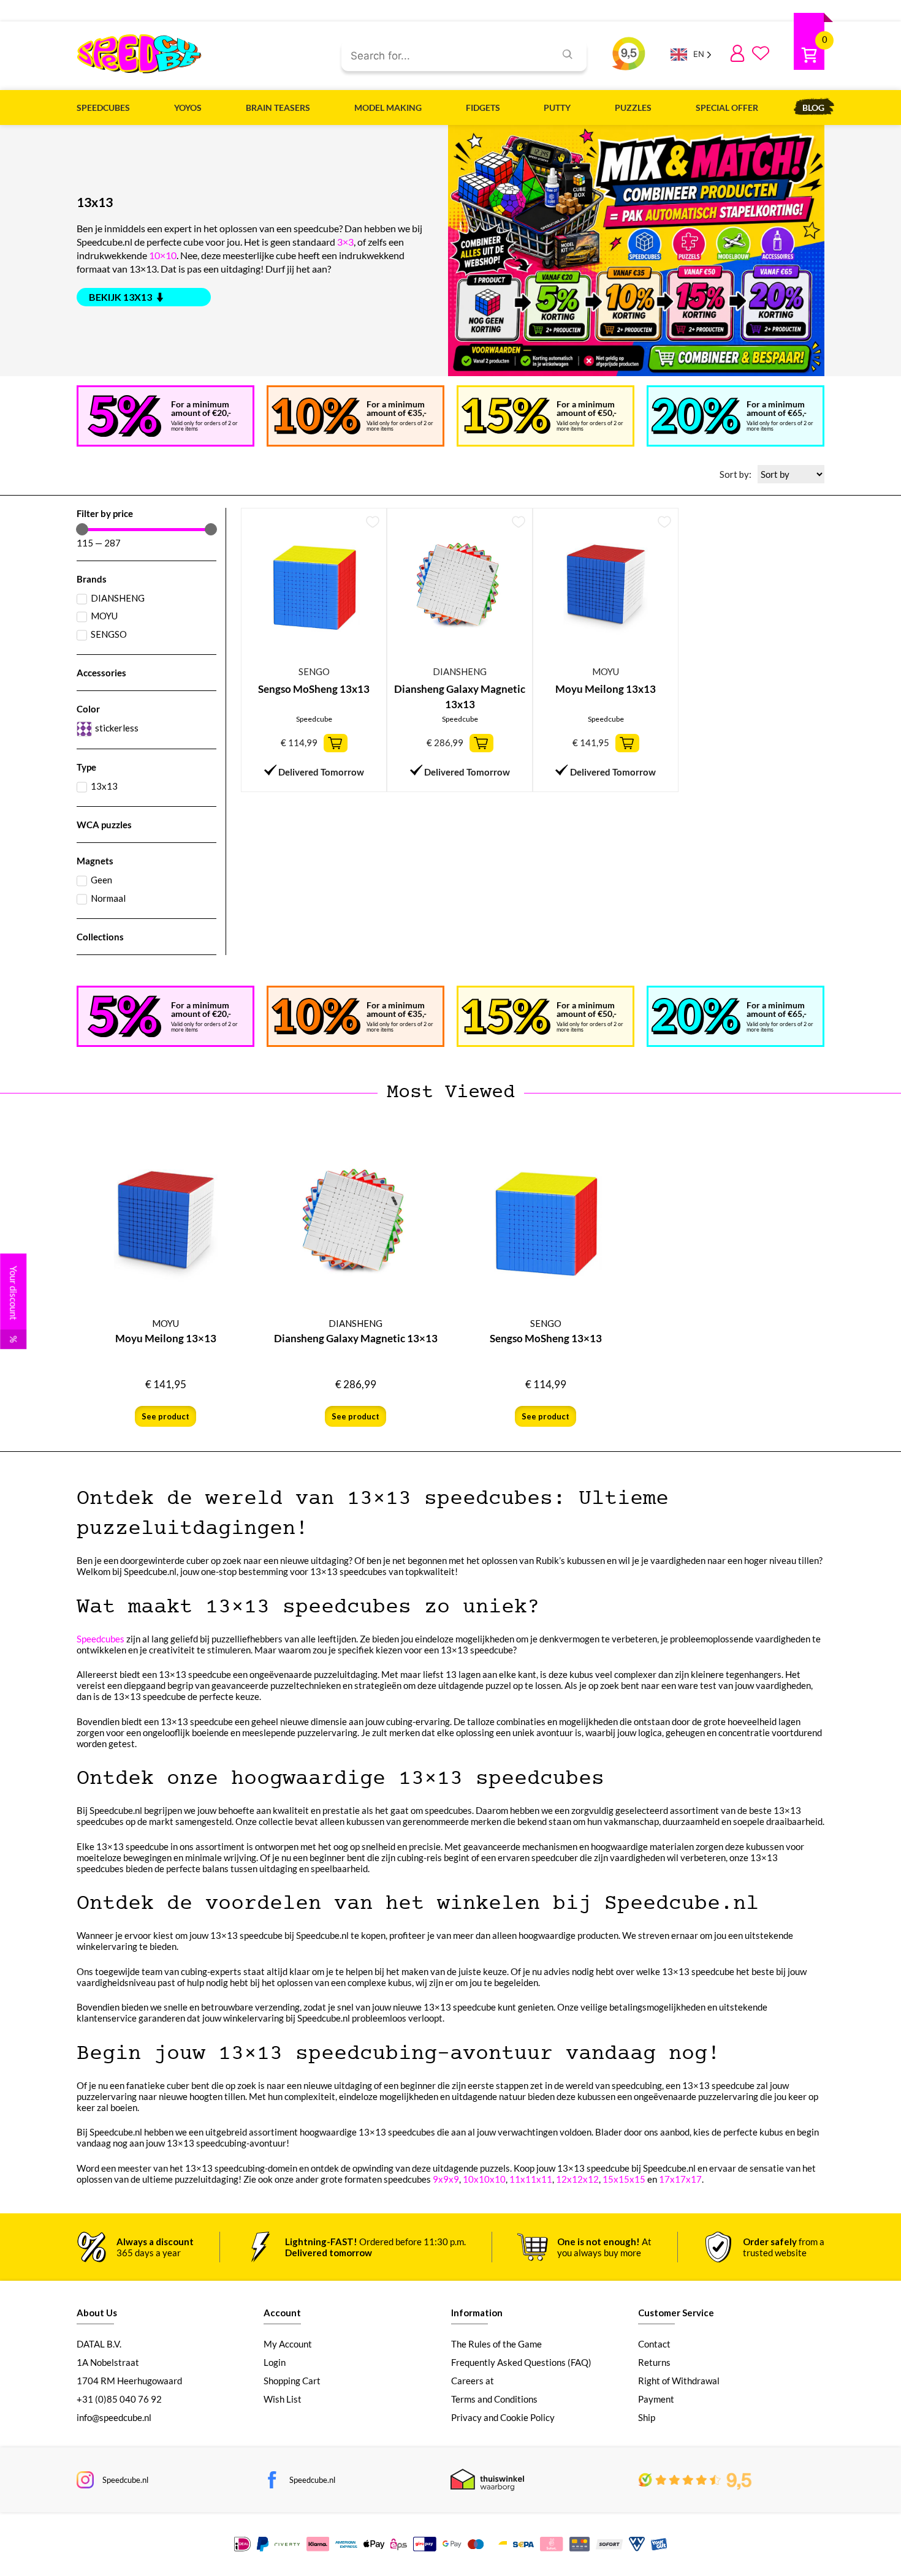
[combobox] (443, 56)
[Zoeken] (568, 56)
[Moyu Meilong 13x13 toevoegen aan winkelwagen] (627, 743)
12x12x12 (577, 2179)
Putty (557, 108)
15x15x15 (624, 2179)
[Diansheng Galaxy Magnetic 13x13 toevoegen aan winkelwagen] (481, 743)
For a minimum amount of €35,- (397, 408)
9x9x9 (446, 2179)
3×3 (345, 242)
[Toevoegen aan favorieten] (373, 522)
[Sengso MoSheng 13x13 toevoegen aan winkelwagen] (336, 743)
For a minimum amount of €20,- (201, 408)
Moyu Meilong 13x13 (606, 689)
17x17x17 (680, 2179)
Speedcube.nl (125, 2480)
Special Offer (727, 108)
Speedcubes (103, 108)
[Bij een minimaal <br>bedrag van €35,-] (316, 416)
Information (477, 2313)
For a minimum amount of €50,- (587, 408)
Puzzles (633, 108)
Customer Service (676, 2313)
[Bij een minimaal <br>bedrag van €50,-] (506, 416)
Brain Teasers (278, 108)
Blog (813, 108)
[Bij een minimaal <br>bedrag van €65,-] (696, 416)
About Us (97, 2313)
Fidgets (483, 108)
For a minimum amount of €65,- (777, 408)
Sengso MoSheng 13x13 (314, 689)
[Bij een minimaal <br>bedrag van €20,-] (124, 416)
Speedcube (314, 719)
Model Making (388, 108)
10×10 (163, 255)
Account (282, 2313)
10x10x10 (484, 2179)
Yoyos (188, 108)
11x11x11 (531, 2179)
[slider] (82, 529)
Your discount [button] (13, 1304)
